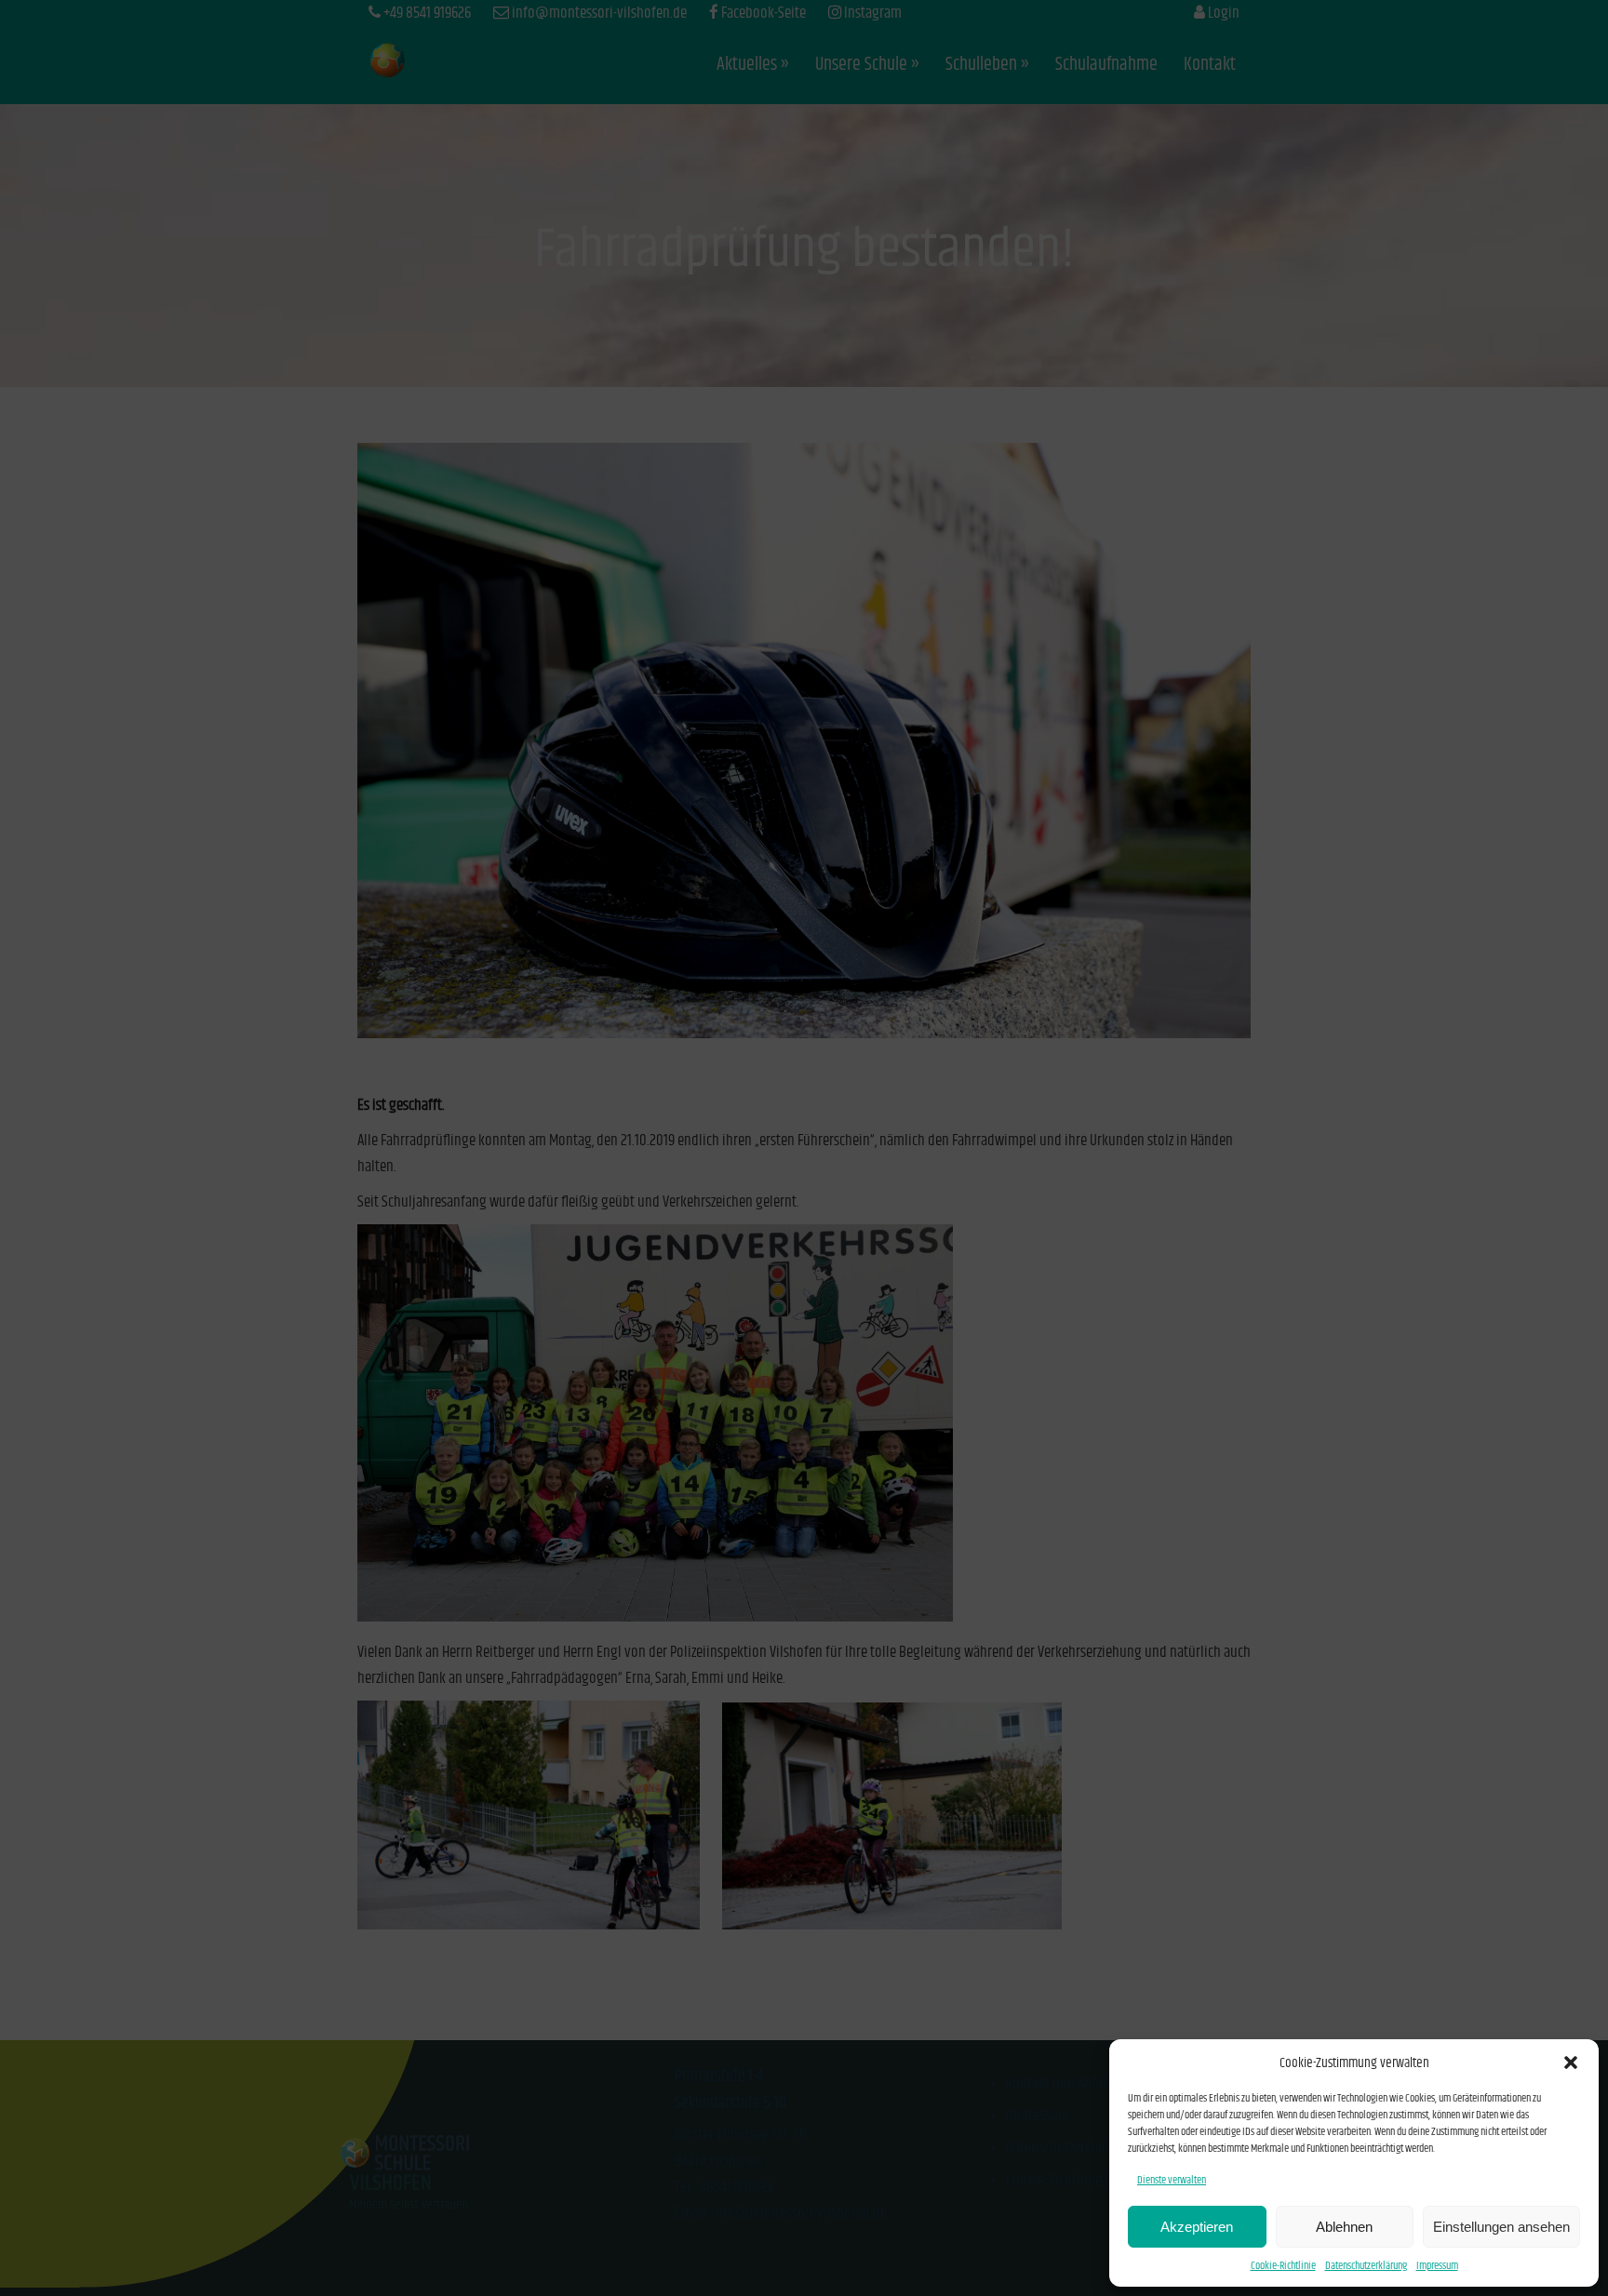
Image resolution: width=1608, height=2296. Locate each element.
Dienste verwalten (1172, 2180)
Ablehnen (1344, 2227)
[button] (1571, 2062)
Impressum (1437, 2266)
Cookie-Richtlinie (1283, 2266)
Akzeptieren (1197, 2227)
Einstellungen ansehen (1501, 2227)
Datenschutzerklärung (1366, 2266)
